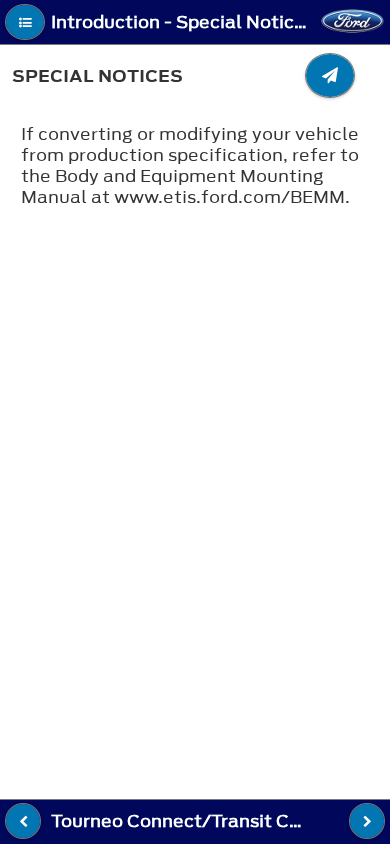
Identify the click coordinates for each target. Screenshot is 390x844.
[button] (25, 22)
